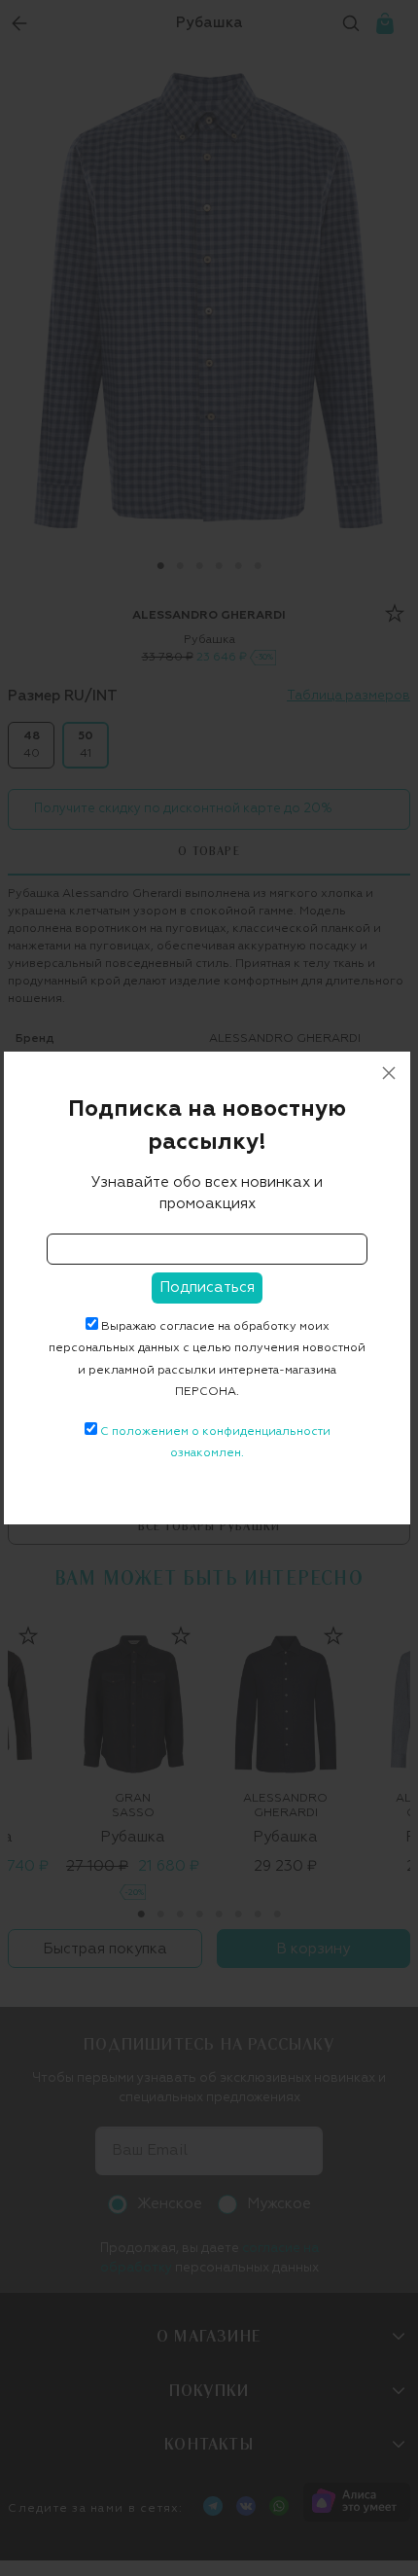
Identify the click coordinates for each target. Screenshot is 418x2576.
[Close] (389, 1073)
